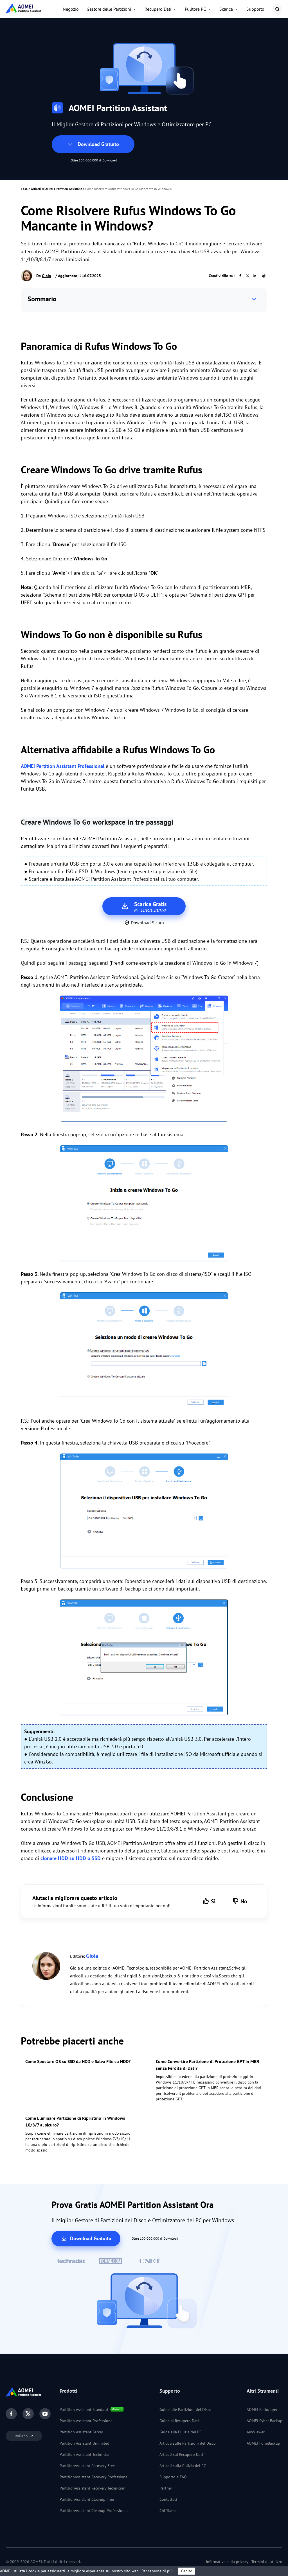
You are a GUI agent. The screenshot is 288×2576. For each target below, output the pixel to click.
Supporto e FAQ (173, 2477)
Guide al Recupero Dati (179, 2421)
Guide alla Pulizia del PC (181, 2432)
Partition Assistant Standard (84, 2410)
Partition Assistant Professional (87, 2421)
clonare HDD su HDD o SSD (71, 1858)
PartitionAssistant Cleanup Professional (94, 2511)
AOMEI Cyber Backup (265, 2421)
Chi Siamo (168, 2511)
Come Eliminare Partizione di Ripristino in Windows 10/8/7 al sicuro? (75, 2121)
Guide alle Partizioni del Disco (185, 2410)
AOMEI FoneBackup (263, 2443)
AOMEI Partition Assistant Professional (63, 766)
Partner (166, 2488)
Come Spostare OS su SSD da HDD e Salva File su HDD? (78, 2061)
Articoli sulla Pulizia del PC (183, 2466)
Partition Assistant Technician (85, 2454)
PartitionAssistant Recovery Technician (93, 2488)
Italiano (22, 2436)
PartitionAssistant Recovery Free (87, 2466)
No (244, 1901)
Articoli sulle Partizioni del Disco (188, 2443)
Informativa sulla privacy (227, 2562)
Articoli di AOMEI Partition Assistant (56, 189)
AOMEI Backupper (262, 2410)
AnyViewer (256, 2432)
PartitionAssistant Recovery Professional (94, 2477)
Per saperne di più (157, 2571)
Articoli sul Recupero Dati (181, 2454)
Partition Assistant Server (81, 2432)
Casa (24, 189)
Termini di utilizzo (267, 2562)
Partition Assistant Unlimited (85, 2443)
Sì (213, 1901)
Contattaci (168, 2499)
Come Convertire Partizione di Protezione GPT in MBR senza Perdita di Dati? (208, 2065)
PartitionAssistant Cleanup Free (87, 2499)
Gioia (46, 276)
